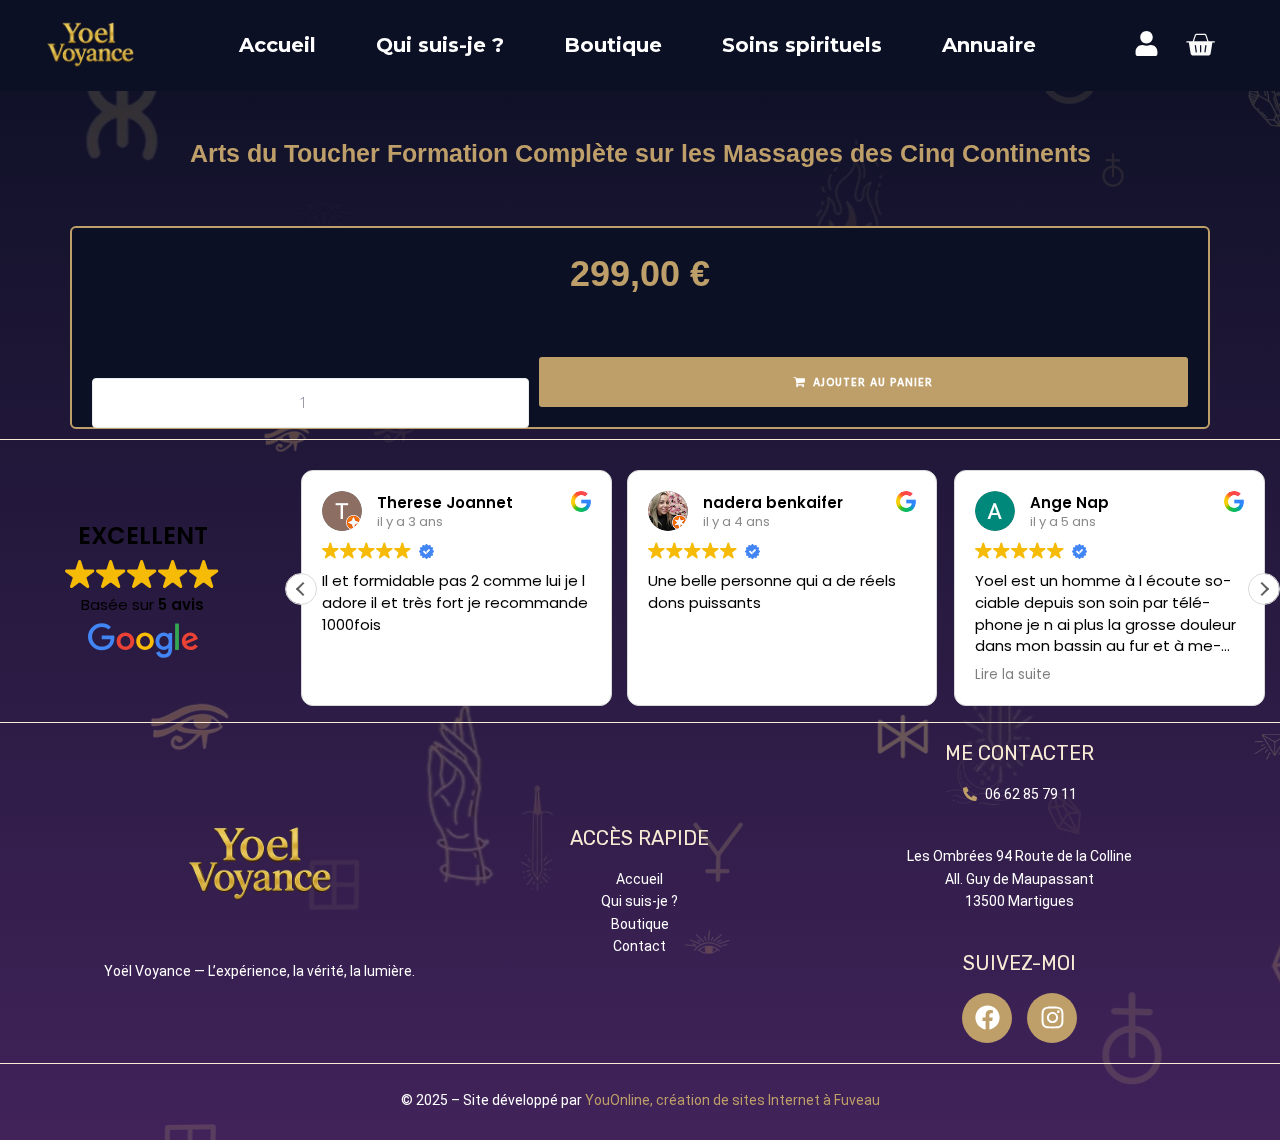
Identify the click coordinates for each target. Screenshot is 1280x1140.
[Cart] (1200, 45)
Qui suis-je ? (440, 45)
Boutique (613, 45)
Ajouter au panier (873, 383)
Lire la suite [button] (1013, 675)
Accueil (277, 45)
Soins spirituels (802, 45)
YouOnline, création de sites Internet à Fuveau (732, 1100)
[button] (1264, 589)
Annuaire (989, 45)
